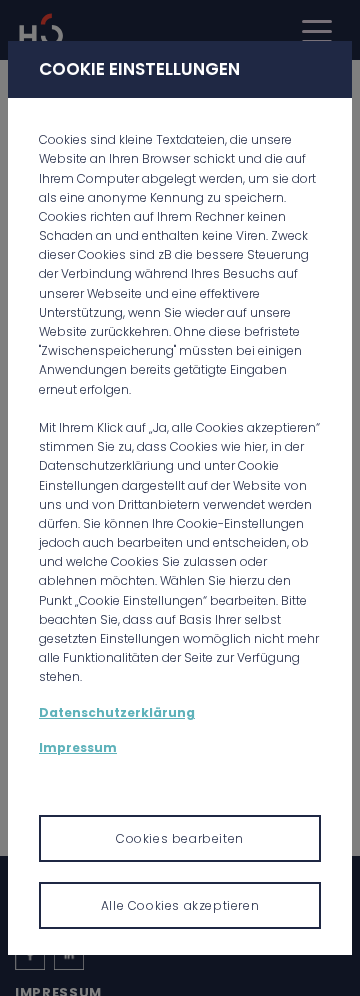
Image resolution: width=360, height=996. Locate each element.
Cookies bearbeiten (180, 838)
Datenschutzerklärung (117, 712)
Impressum (78, 747)
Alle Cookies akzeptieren (180, 905)
